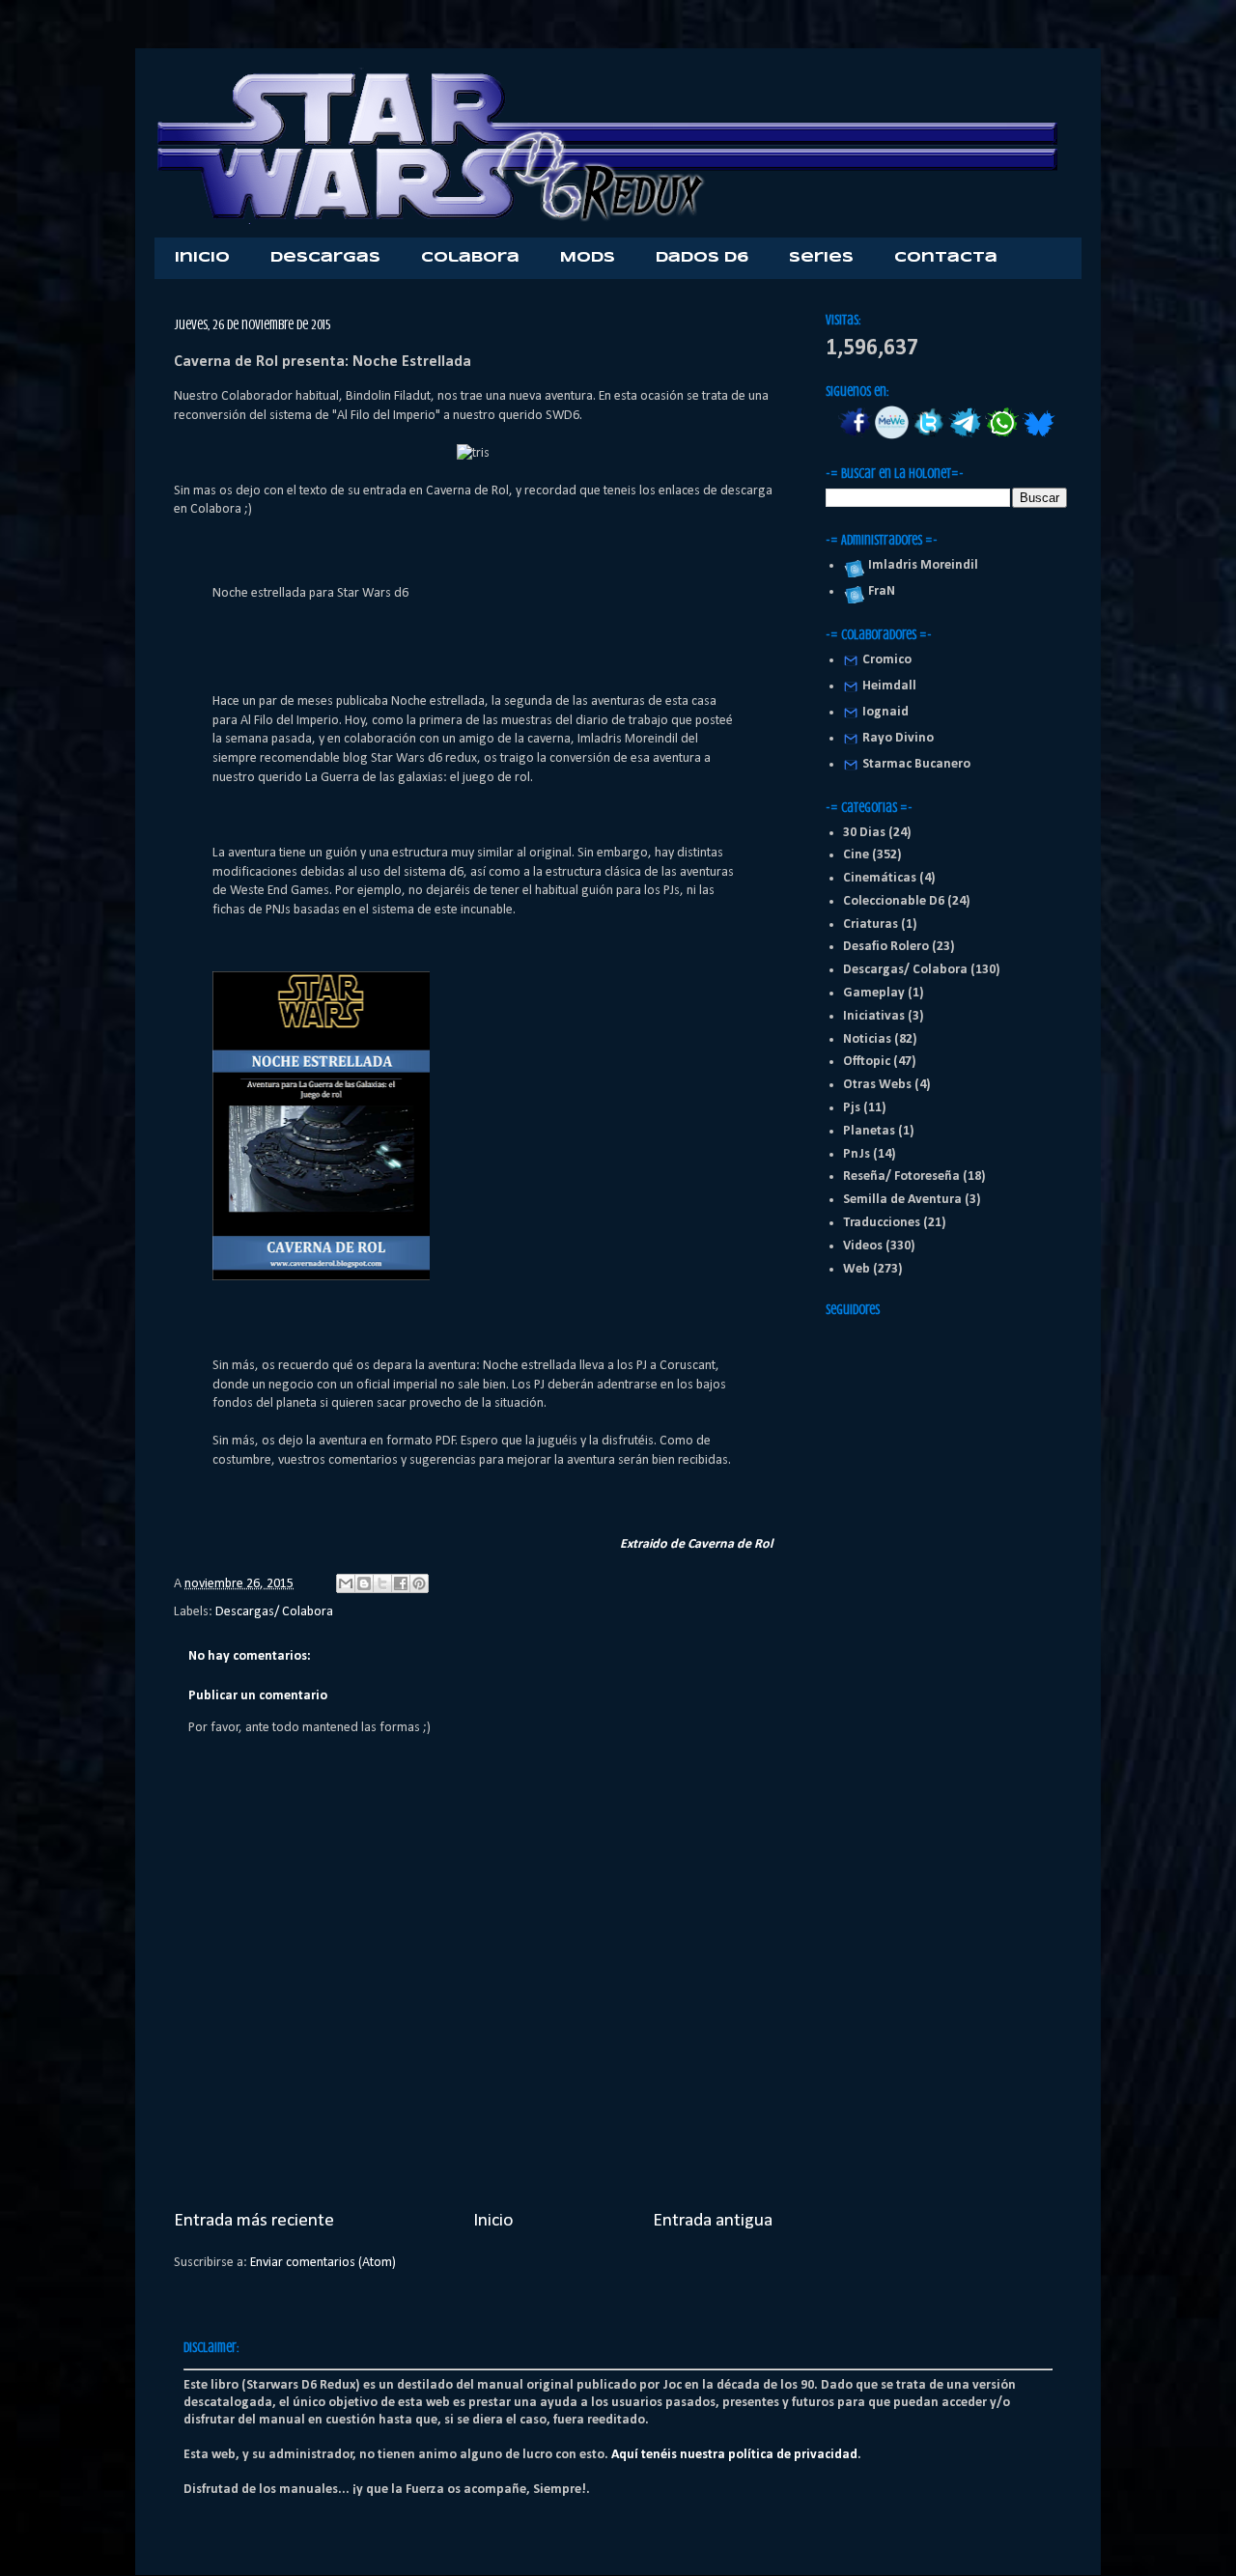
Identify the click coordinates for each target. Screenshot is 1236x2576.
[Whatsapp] (1002, 436)
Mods (588, 258)
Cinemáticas (880, 878)
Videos (863, 1246)
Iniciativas (874, 1016)
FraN (879, 591)
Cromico (887, 660)
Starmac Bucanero (916, 764)
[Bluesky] (1039, 436)
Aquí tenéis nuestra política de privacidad (734, 2455)
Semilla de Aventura (902, 1200)
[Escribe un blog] (364, 1583)
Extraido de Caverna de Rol (696, 1544)
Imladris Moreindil (920, 565)
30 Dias (864, 833)
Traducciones (882, 1223)
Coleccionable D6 (894, 901)
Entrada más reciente (254, 2221)
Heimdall (889, 686)
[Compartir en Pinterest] (419, 1583)
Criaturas (871, 924)
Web (857, 1269)
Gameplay (874, 993)
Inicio (202, 258)
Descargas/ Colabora (274, 1612)
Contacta (946, 258)
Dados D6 (702, 258)
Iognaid (885, 712)
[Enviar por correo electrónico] (346, 1583)
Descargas (325, 258)
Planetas (869, 1131)
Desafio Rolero (886, 947)
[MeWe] (892, 436)
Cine (856, 855)
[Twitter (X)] (928, 436)
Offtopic (867, 1062)
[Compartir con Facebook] (401, 1583)
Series (821, 258)
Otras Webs (877, 1085)
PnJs (857, 1154)
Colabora (470, 258)
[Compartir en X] (382, 1583)
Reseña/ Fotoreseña (901, 1176)
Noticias (867, 1039)
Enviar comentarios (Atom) (323, 2263)
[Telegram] (965, 436)
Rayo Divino (898, 738)
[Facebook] (855, 436)
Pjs (852, 1108)
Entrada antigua (713, 2221)
